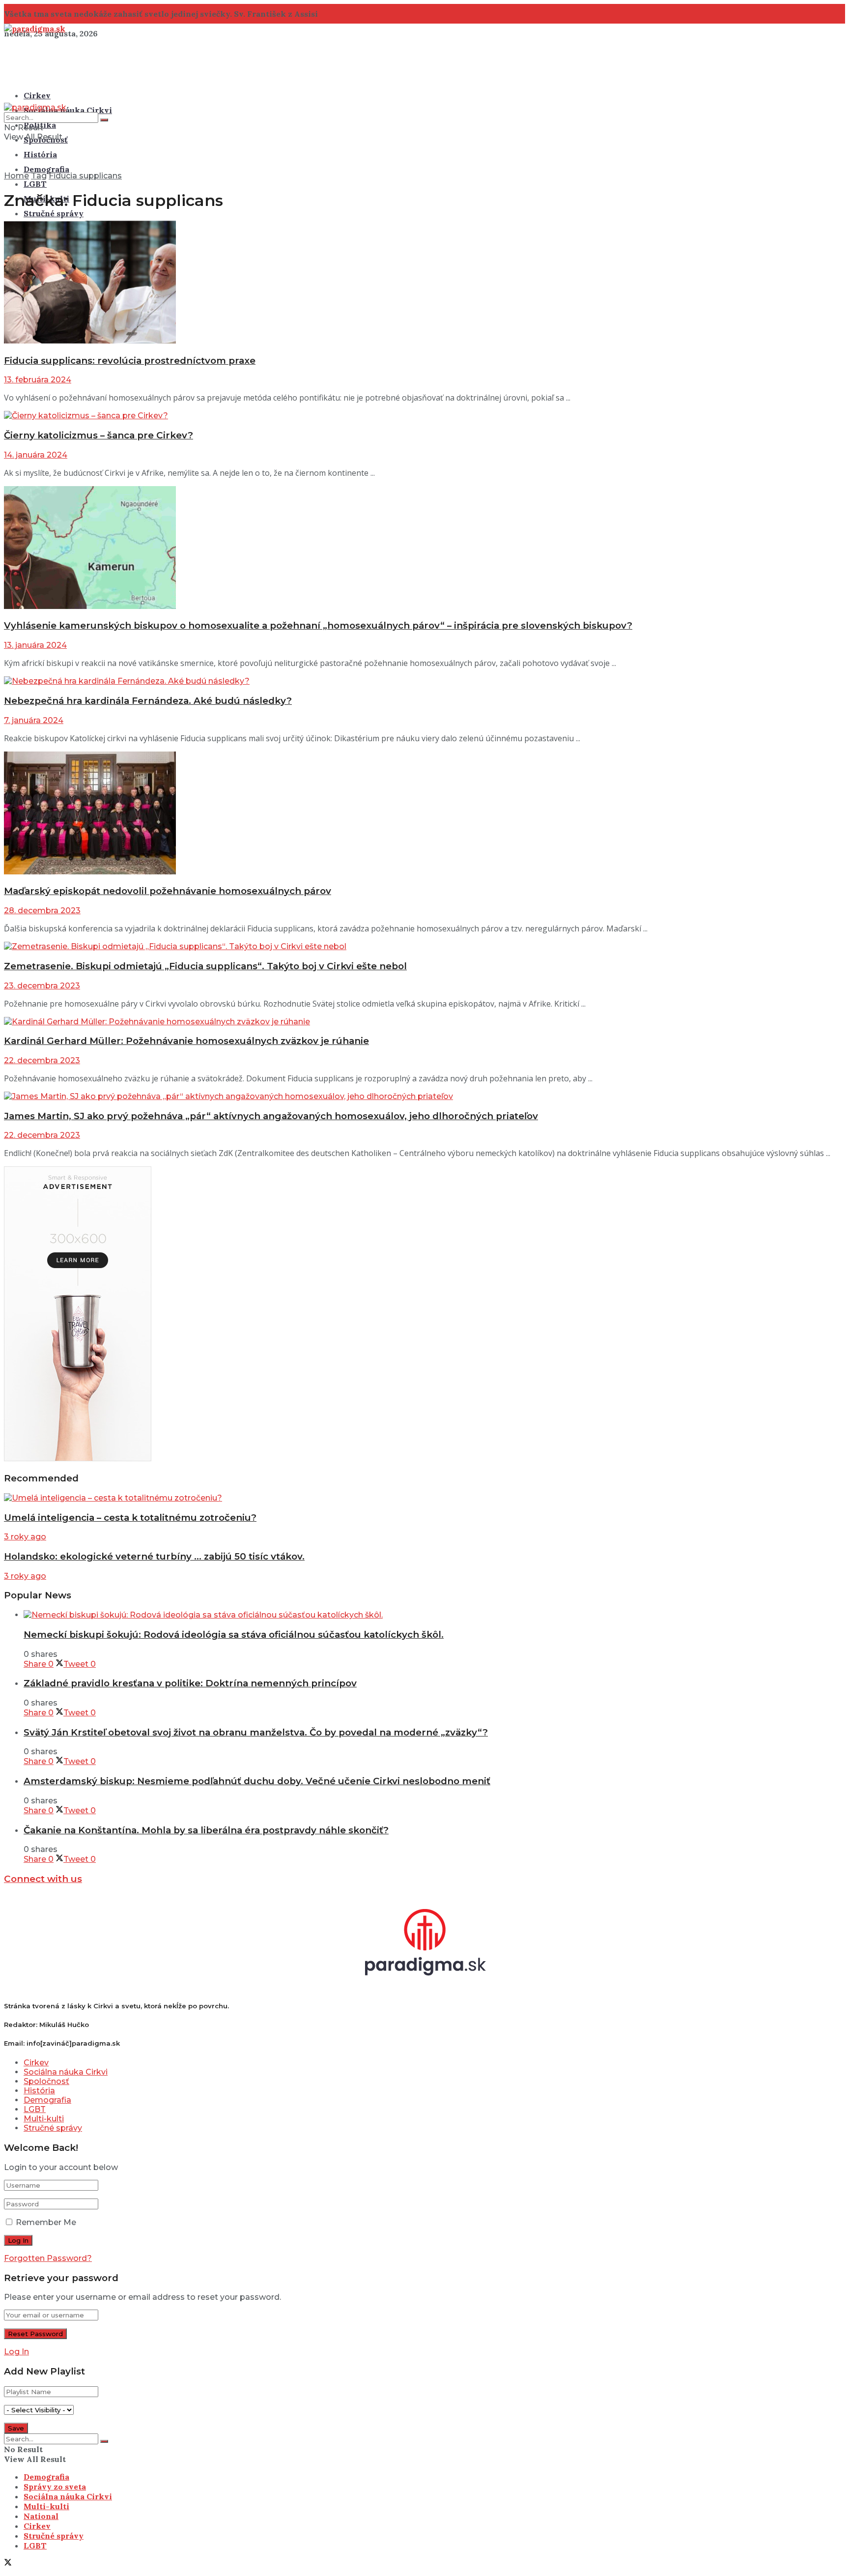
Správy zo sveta (55, 2487)
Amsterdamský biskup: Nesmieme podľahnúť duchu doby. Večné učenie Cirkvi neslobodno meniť (257, 1781)
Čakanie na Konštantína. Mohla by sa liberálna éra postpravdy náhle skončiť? (206, 1830)
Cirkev (37, 95)
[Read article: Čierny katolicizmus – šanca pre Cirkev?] (424, 416)
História (40, 154)
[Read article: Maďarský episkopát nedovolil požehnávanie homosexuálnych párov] (424, 814)
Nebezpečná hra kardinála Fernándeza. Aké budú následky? (148, 701)
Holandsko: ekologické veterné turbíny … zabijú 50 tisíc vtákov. (154, 1556)
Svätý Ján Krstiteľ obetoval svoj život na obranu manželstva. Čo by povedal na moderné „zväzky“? (256, 1732)
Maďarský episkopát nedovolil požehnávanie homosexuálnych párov (168, 891)
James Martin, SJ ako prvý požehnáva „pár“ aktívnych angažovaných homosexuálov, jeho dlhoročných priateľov (271, 1116)
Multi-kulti (44, 2119)
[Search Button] (104, 120)
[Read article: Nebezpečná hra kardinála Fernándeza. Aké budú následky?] (424, 681)
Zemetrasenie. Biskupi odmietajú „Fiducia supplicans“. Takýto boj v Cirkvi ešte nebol (205, 966)
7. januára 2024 (34, 720)
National (41, 2516)
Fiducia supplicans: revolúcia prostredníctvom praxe (130, 361)
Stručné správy (54, 213)
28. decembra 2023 (42, 911)
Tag (39, 176)
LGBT (35, 184)
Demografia (46, 169)
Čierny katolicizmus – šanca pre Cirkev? (99, 435)
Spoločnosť (46, 2081)
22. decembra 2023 (42, 1060)
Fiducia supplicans (85, 176)
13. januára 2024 (35, 645)
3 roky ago (25, 1537)
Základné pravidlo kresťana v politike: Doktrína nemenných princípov (190, 1683)
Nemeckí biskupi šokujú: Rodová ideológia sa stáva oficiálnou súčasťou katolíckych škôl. (234, 1635)
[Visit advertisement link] (78, 1459)
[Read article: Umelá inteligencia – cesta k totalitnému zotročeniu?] (424, 1498)
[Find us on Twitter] (8, 2563)
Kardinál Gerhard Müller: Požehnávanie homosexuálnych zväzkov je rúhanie (186, 1041)
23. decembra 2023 (42, 986)
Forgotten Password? (48, 2258)
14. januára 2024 (36, 455)
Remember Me (46, 2222)
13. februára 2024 (38, 380)
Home (16, 176)
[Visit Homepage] (35, 29)
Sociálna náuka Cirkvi (68, 110)
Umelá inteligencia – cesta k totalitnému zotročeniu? (130, 1518)
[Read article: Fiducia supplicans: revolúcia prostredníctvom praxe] (424, 283)
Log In (16, 2352)
